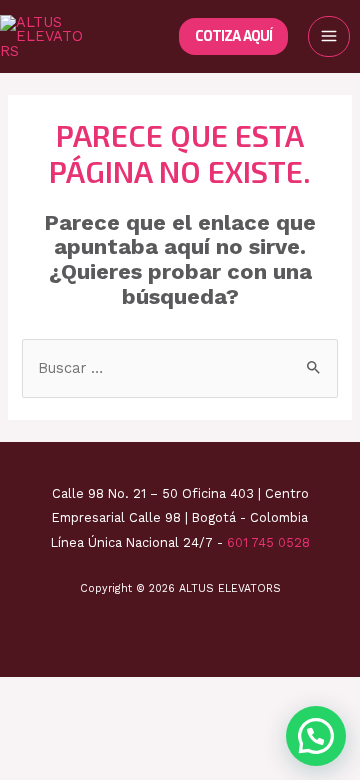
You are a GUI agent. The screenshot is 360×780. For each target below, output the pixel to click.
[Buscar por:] (179, 368)
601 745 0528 (268, 542)
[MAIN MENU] (329, 37)
